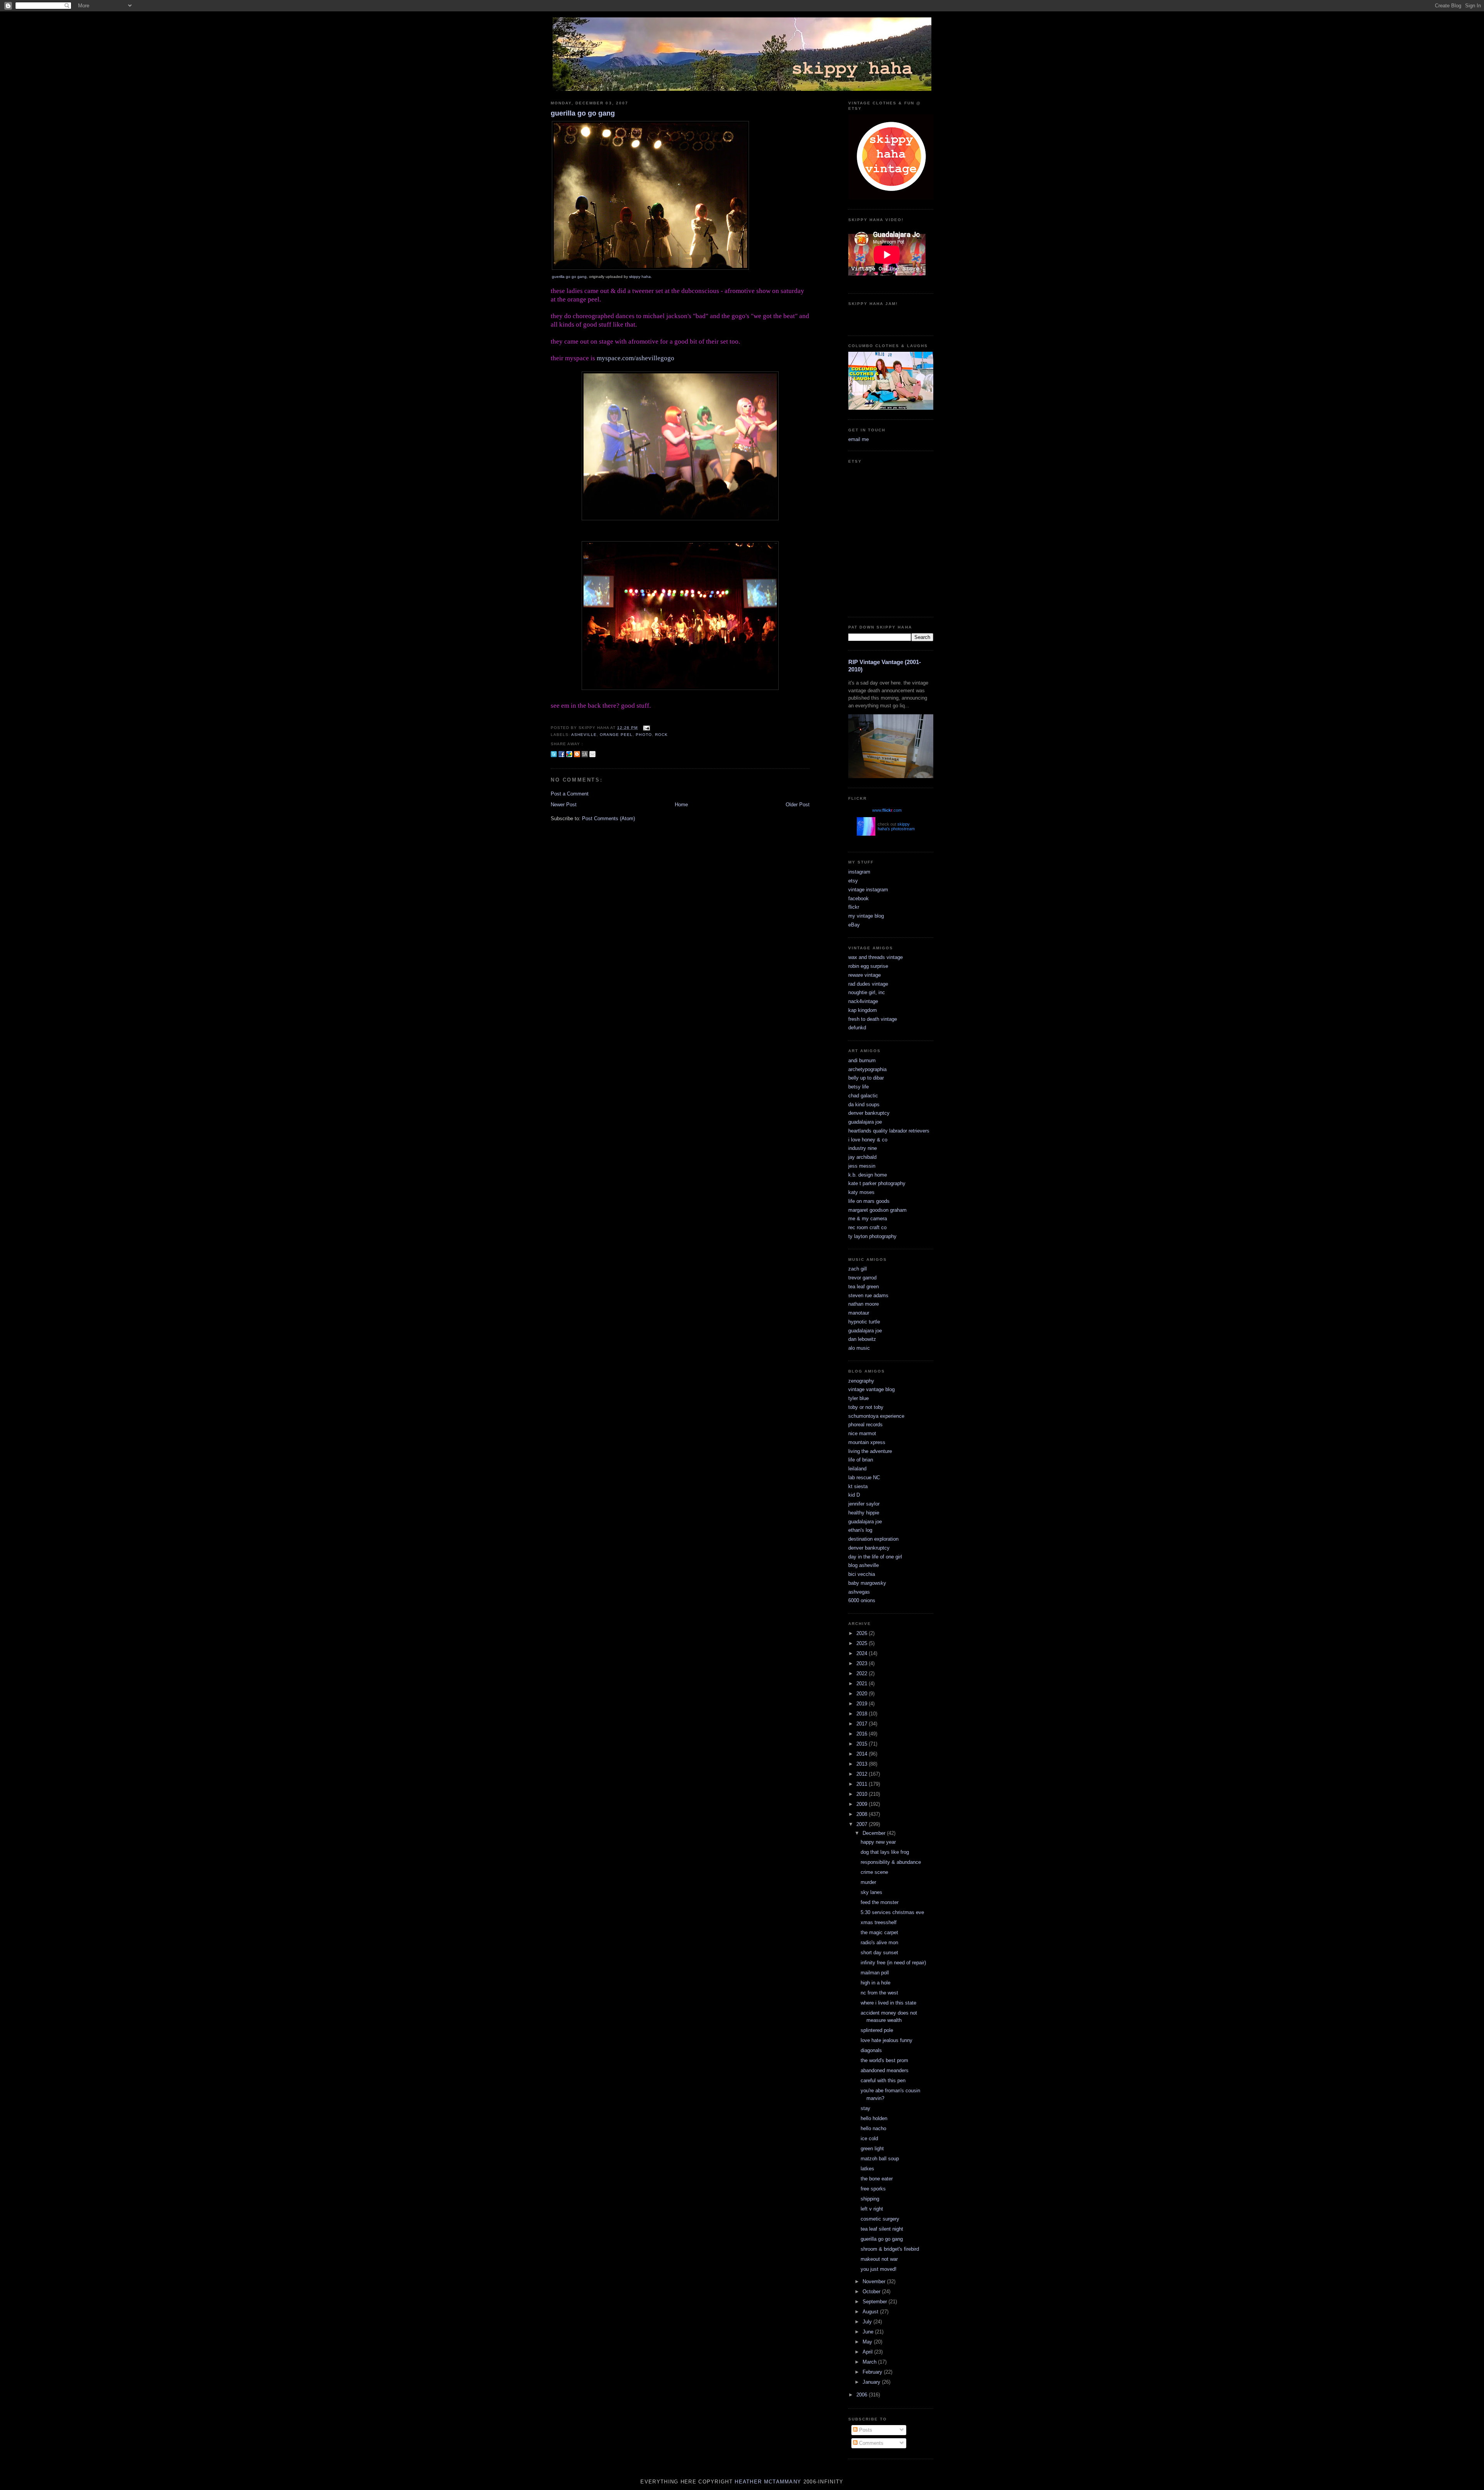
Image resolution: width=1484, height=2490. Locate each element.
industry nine (863, 1148)
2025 (863, 1643)
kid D (854, 1495)
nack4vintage (863, 1001)
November (875, 2281)
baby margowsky (867, 1583)
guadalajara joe (865, 1122)
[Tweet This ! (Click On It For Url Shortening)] (554, 754)
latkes (867, 2169)
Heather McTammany (768, 2482)
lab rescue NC (864, 1477)
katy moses (861, 1192)
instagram (859, 872)
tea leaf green (864, 1287)
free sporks (873, 2189)
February (873, 2372)
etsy (853, 881)
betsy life (859, 1087)
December (875, 1833)
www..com (887, 810)
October (872, 2292)
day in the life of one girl (875, 1557)
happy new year (878, 1842)
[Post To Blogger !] (577, 754)
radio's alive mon (879, 1942)
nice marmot (862, 1433)
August (871, 2312)
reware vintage (865, 975)
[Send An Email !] (592, 754)
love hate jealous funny (887, 2040)
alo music (859, 1348)
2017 (863, 1724)
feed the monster (880, 1902)
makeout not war (879, 2259)
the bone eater (877, 2179)
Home (681, 805)
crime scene (874, 1872)
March (870, 2362)
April (868, 2352)
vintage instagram (868, 890)
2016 (863, 1734)
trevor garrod (862, 1278)
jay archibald (862, 1157)
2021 (863, 1684)
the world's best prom (884, 2060)
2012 (863, 1774)
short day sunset (879, 1953)
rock (661, 735)
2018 (863, 1714)
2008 (863, 1814)
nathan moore (864, 1304)
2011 (863, 1784)
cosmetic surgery (880, 2219)
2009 (863, 1804)
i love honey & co (868, 1140)
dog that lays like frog (885, 1852)
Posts (865, 2430)
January (872, 2382)
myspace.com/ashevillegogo (636, 358)
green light (872, 2149)
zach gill (858, 1269)
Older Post (798, 805)
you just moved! (879, 2269)
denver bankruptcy (869, 1113)
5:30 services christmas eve (892, 1912)
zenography (861, 1381)
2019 (863, 1704)
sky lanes (871, 1892)
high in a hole (876, 1983)
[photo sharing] (650, 268)
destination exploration (873, 1539)
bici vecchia (862, 1574)
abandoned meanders (885, 2070)
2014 (863, 1754)
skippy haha (640, 277)
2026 (863, 1633)
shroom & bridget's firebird (890, 2249)
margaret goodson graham (877, 1210)
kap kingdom (863, 1010)
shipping (870, 2199)
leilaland (857, 1469)
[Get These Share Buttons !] (585, 754)
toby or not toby (866, 1407)
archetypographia (867, 1069)
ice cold (869, 2138)
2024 (863, 1653)
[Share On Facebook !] (562, 754)
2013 (863, 1764)
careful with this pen (883, 2080)
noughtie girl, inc (867, 992)
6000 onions (862, 1600)
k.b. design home (868, 1175)
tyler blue (859, 1398)
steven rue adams (868, 1295)
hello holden (874, 2118)
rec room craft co (867, 1227)
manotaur (859, 1313)
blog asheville (864, 1565)
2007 (863, 1824)
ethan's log (860, 1530)
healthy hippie (864, 1513)
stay (865, 2108)
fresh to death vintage (873, 1019)
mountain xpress (867, 1442)
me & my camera (868, 1219)
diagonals (871, 2050)
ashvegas (859, 1592)
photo (644, 735)
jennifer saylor (864, 1504)
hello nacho (873, 2128)
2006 (863, 2395)
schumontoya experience (876, 1416)
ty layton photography (872, 1236)
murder (868, 1882)
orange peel (616, 735)
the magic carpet (879, 1932)
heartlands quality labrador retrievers (889, 1131)
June (869, 2332)
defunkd (857, 1028)
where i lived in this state (888, 2003)
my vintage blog (866, 916)
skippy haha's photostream (896, 826)
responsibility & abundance (891, 1862)
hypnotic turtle (864, 1322)
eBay (854, 925)
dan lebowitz (862, 1339)
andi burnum (862, 1060)
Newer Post (564, 805)
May (868, 2342)
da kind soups (864, 1104)
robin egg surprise (868, 966)
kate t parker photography (877, 1183)
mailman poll (875, 1973)
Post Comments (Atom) (608, 818)
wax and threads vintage (876, 957)
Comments (870, 2443)
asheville (584, 735)
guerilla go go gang (583, 113)
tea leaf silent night (882, 2229)
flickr (854, 907)
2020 (863, 1694)
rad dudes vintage (868, 984)
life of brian (861, 1460)
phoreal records (865, 1425)
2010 (863, 1794)
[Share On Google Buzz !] (569, 754)
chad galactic (863, 1096)
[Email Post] (646, 728)
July (868, 2322)
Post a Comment (570, 794)
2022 (863, 1673)
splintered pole (877, 2030)
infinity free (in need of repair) (893, 1963)
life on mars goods (869, 1201)
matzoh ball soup (880, 2159)
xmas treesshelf (879, 1922)
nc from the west (879, 1993)
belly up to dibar (866, 1078)
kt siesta (858, 1486)
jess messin (862, 1166)
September (876, 2302)
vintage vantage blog (871, 1389)
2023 (863, 1663)
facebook (859, 898)
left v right (872, 2209)
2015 (863, 1744)
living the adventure (870, 1451)
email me (859, 439)
